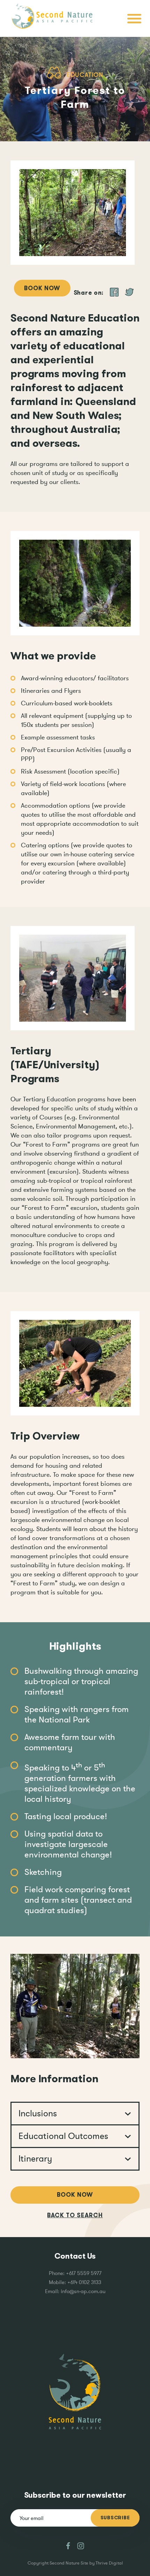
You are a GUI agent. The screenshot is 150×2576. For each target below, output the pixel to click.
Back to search (75, 2215)
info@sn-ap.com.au (83, 2291)
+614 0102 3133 (84, 2282)
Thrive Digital (109, 2563)
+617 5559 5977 (84, 2273)
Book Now (42, 288)
